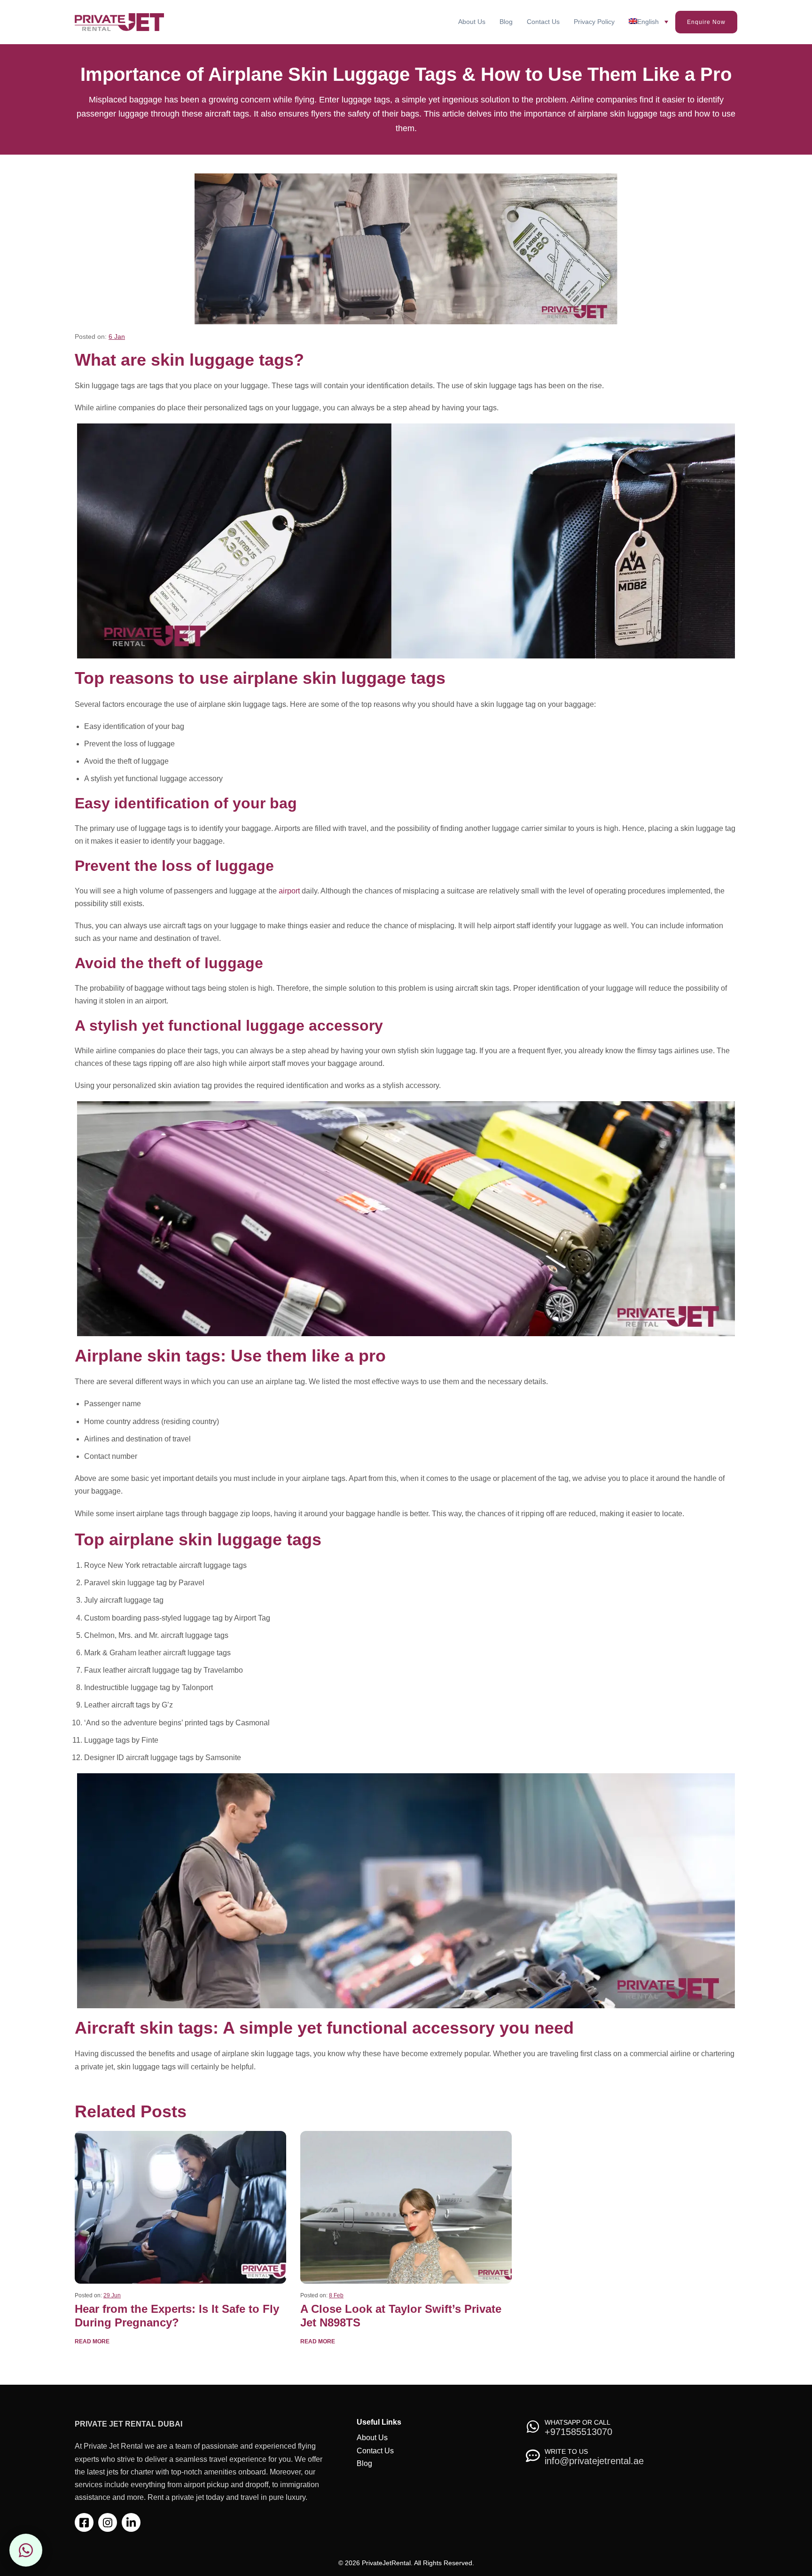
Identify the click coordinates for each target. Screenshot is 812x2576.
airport (289, 891)
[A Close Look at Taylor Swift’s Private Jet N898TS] (406, 2207)
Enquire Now (706, 22)
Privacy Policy (594, 22)
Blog (506, 22)
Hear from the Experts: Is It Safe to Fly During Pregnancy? (177, 2316)
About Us (472, 22)
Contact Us (543, 22)
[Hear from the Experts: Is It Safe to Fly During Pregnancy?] (180, 2207)
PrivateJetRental (386, 2563)
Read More (92, 2341)
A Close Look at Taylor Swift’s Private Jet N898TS (401, 2316)
